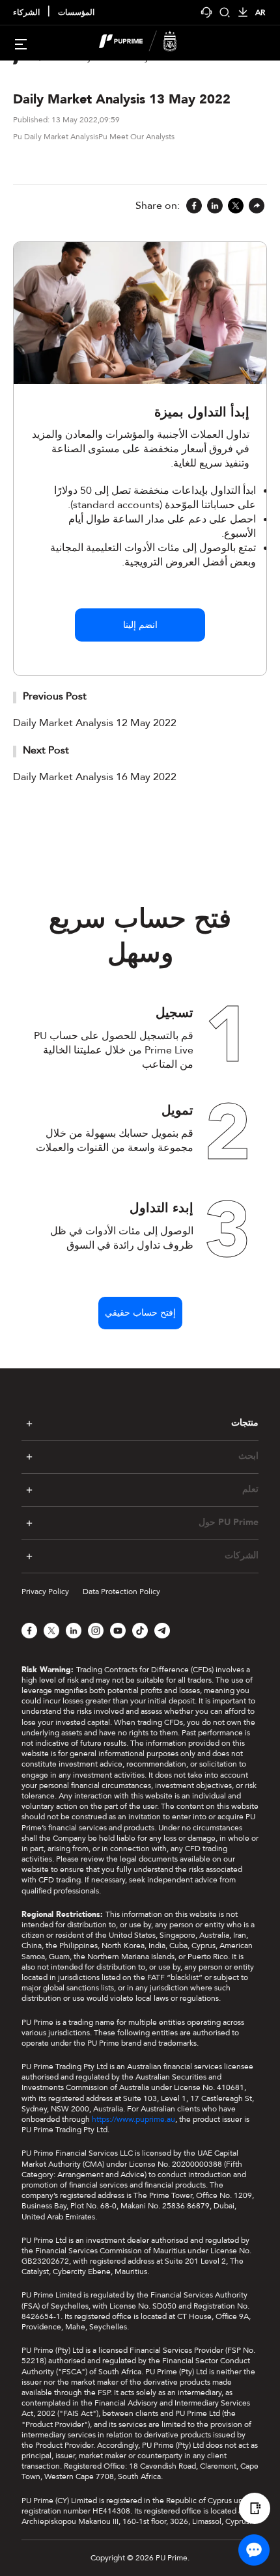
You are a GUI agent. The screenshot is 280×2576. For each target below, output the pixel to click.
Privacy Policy (45, 1592)
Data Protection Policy (121, 1592)
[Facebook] (194, 207)
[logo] (148, 43)
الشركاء (26, 13)
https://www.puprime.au (133, 2119)
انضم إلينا (140, 625)
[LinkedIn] (215, 207)
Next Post (46, 750)
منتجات (245, 1423)
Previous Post (55, 696)
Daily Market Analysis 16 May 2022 (95, 777)
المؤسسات (76, 13)
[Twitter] (236, 207)
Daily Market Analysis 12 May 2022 (95, 723)
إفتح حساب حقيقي (140, 1313)
